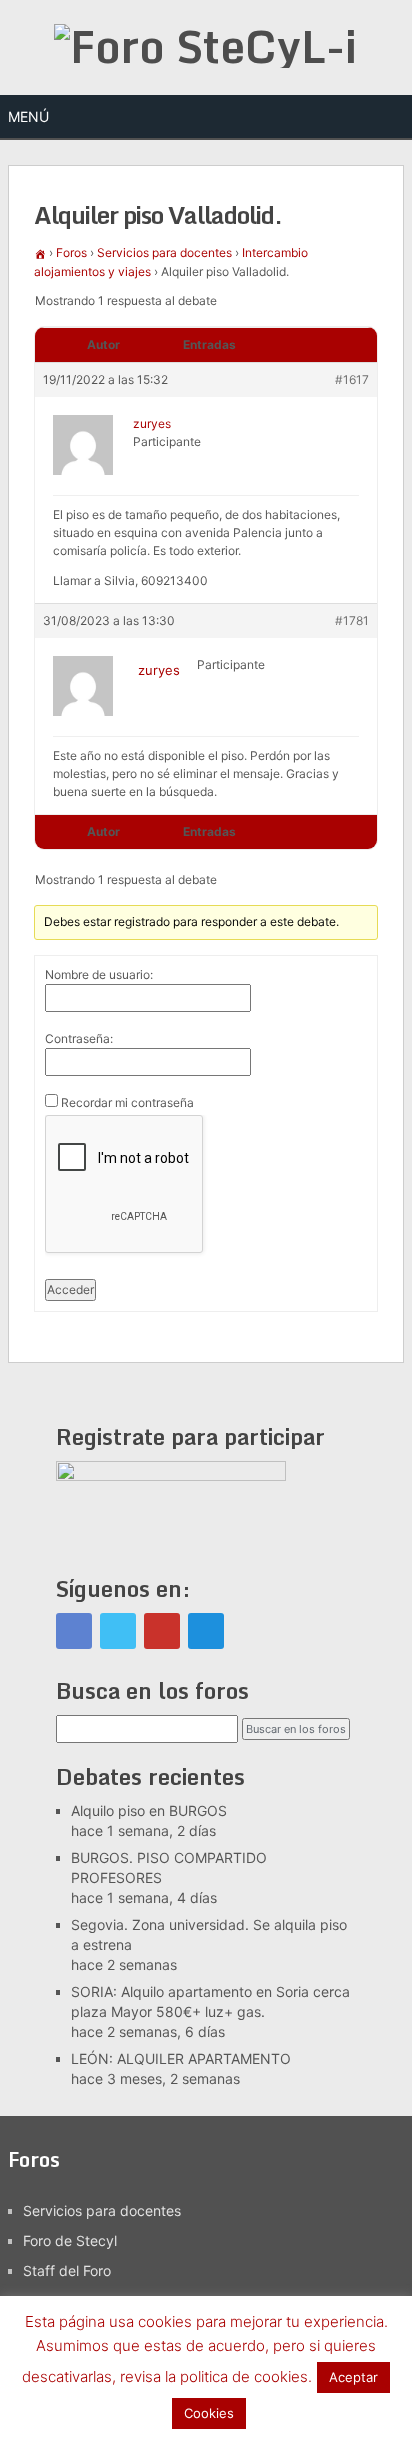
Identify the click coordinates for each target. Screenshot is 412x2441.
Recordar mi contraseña (127, 1102)
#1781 (352, 620)
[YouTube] (162, 1631)
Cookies (209, 2413)
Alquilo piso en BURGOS (149, 1810)
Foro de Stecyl (70, 2240)
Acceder (70, 1289)
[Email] (206, 1631)
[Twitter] (118, 1631)
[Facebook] (74, 1631)
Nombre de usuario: (99, 974)
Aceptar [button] (353, 2377)
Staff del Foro (67, 2270)
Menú (28, 116)
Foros (71, 252)
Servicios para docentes (164, 252)
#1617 (352, 379)
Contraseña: (79, 1038)
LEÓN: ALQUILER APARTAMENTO (181, 2058)
